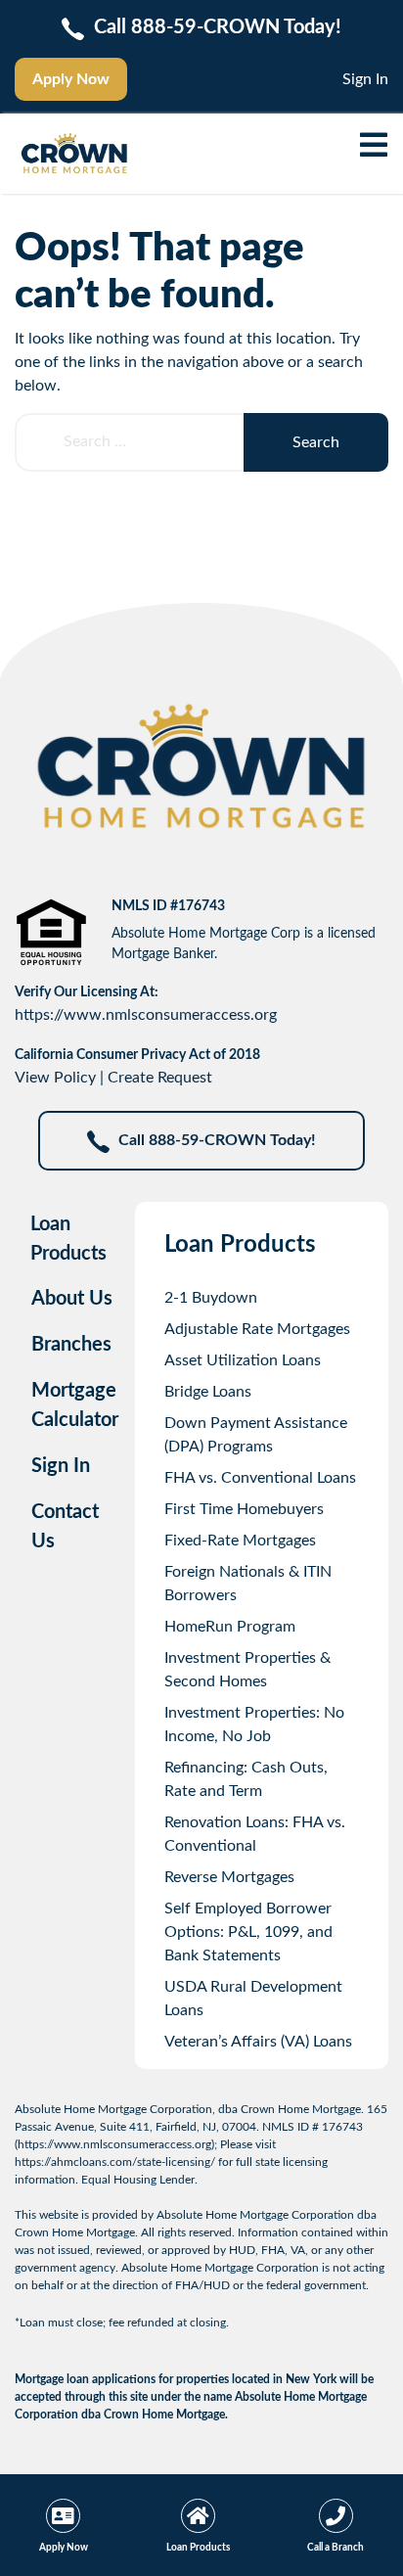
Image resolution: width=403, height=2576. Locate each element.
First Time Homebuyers (244, 1509)
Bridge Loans (208, 1392)
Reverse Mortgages (229, 1877)
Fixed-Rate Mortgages (240, 1541)
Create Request (160, 1078)
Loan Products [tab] (68, 1239)
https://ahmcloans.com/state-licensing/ (115, 2162)
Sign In (365, 79)
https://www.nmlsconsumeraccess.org (146, 1015)
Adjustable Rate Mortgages (257, 1329)
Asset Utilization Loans (243, 1360)
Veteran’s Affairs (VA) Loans (258, 2042)
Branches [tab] (71, 1345)
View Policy (55, 1078)
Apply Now (71, 79)
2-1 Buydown (211, 1298)
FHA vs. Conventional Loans (260, 1478)
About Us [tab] (72, 1299)
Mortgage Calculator (75, 1405)
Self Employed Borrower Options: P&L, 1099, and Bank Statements (248, 1932)
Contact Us (65, 1527)
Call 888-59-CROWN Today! (217, 1140)
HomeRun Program (230, 1627)
